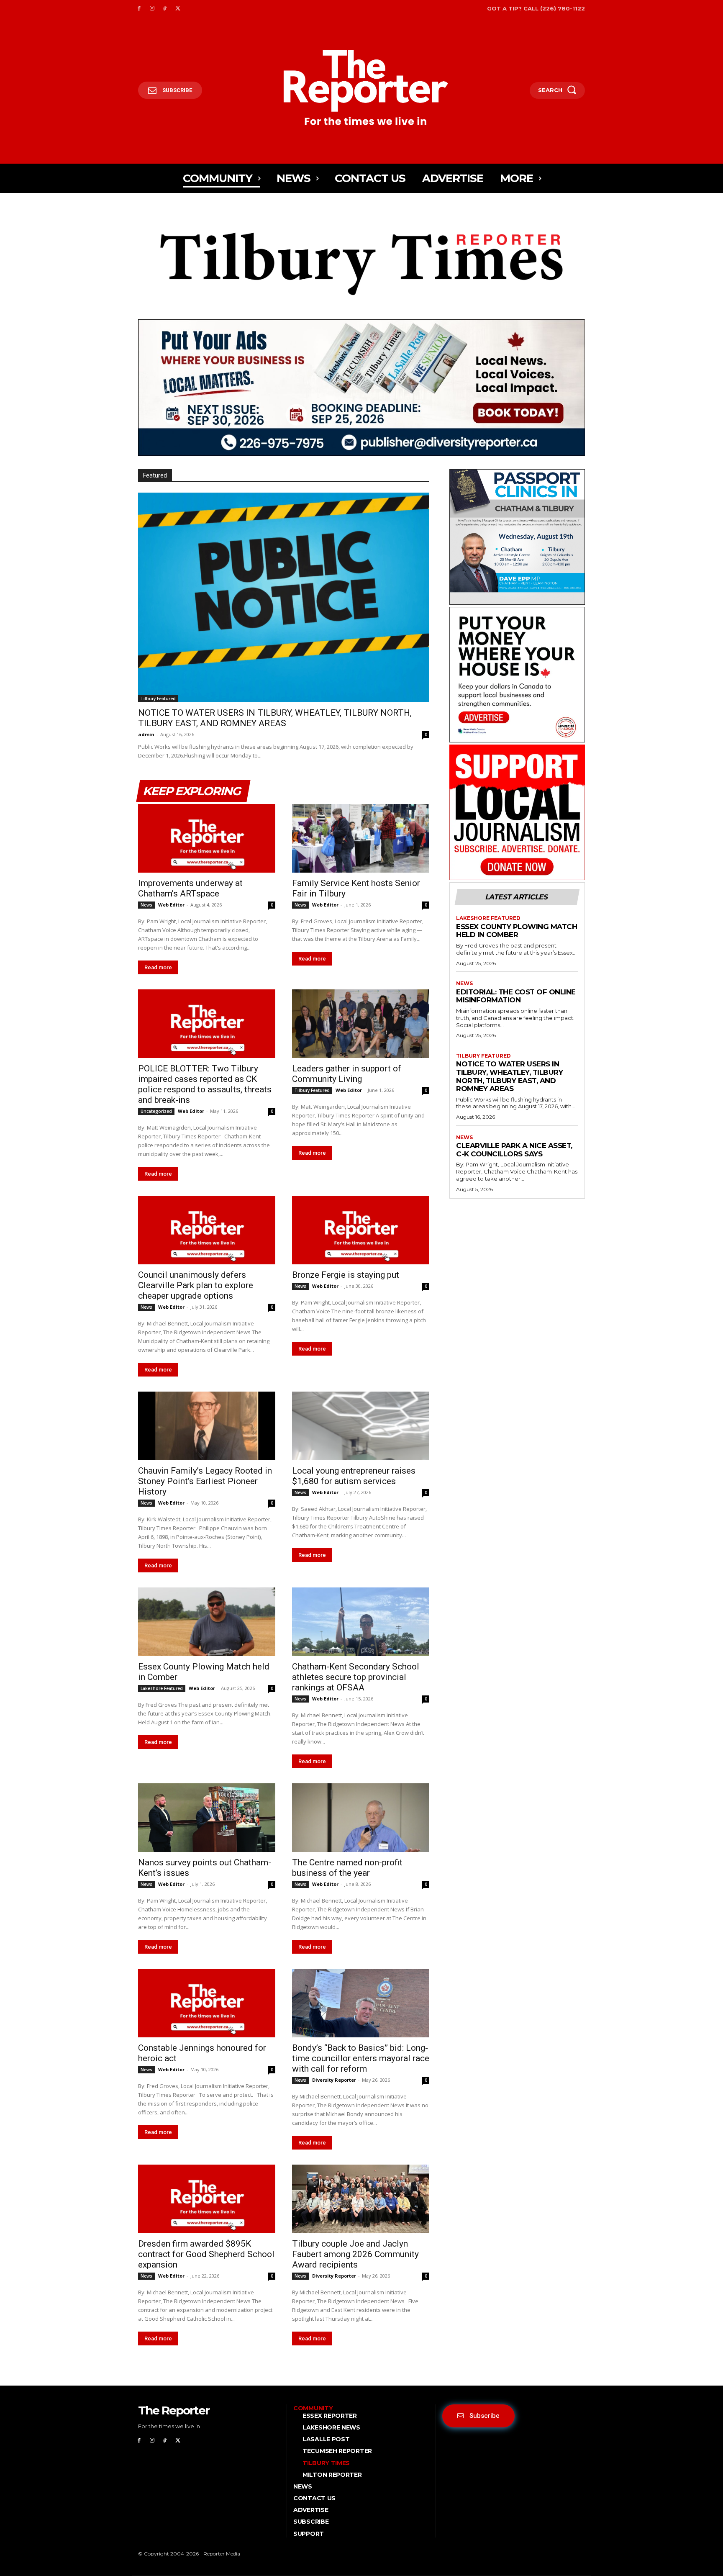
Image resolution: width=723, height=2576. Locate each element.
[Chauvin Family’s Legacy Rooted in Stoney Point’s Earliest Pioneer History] (207, 1426)
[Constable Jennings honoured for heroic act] (207, 2003)
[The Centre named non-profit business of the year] (361, 1818)
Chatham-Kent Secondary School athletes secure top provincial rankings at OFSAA (356, 1677)
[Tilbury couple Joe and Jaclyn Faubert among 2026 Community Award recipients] (361, 2199)
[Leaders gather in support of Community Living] (361, 1024)
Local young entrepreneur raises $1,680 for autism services (354, 1476)
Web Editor (171, 905)
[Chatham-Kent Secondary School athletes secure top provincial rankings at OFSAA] (361, 1622)
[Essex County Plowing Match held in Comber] (207, 1622)
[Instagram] (152, 9)
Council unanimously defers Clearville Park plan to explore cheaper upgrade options (196, 1285)
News (146, 905)
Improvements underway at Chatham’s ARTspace (190, 888)
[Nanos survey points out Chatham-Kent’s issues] (207, 1818)
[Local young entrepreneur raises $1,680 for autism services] (361, 1426)
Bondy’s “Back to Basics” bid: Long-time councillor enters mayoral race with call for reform (361, 2058)
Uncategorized (156, 1111)
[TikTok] (165, 9)
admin (146, 734)
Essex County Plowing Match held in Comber (517, 931)
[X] (178, 9)
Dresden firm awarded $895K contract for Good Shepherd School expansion (206, 2254)
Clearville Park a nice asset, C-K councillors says (514, 1150)
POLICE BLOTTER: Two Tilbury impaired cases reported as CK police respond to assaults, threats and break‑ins (205, 1084)
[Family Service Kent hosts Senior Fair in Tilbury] (361, 838)
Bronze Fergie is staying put (346, 1275)
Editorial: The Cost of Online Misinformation (516, 996)
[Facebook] (139, 9)
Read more (158, 967)
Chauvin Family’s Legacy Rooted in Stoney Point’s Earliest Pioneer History (205, 1481)
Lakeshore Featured (162, 1688)
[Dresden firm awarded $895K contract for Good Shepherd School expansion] (207, 2199)
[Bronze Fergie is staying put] (361, 1230)
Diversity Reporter (334, 2080)
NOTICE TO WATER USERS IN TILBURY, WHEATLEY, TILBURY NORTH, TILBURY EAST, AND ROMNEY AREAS (275, 718)
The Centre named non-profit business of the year (347, 1868)
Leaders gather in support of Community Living (347, 1074)
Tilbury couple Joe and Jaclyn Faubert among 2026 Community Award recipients (355, 2254)
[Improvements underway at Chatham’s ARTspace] (207, 838)
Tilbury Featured (158, 699)
